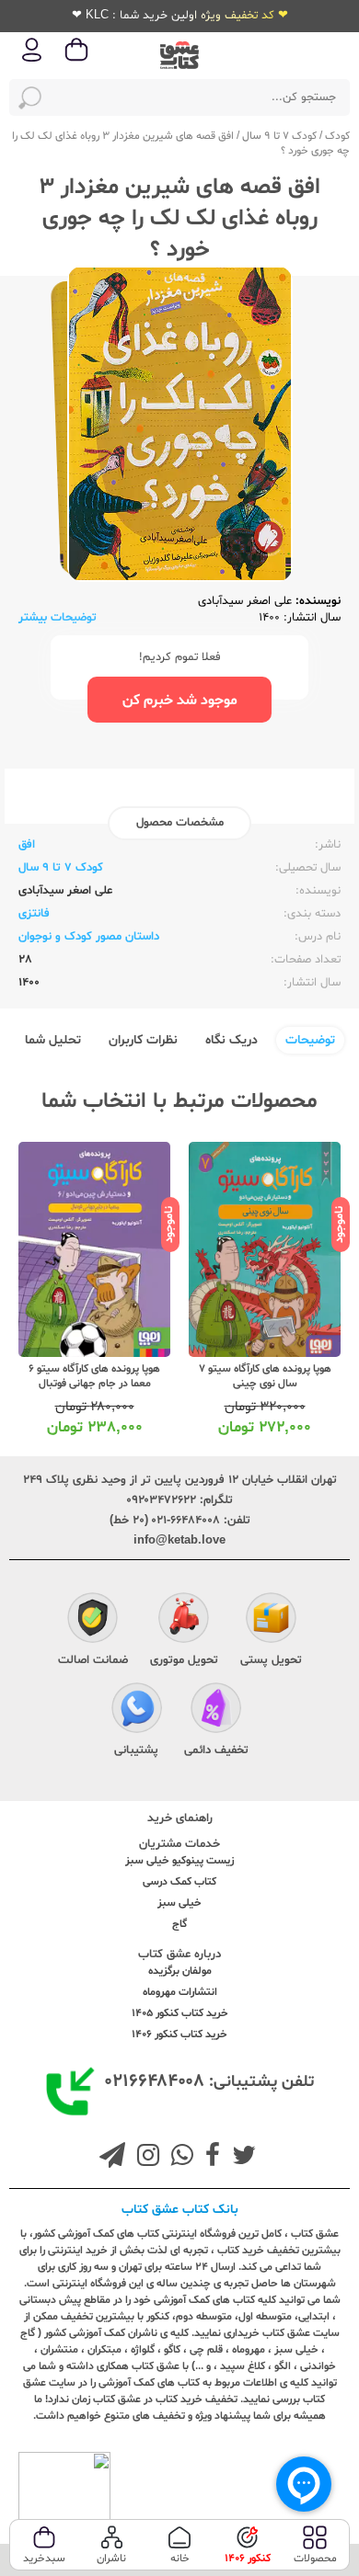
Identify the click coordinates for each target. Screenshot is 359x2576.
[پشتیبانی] (137, 1710)
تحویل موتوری (184, 1660)
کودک (337, 136)
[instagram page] (145, 2158)
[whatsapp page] (179, 2158)
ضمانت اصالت (93, 1660)
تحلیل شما (53, 1040)
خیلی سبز (179, 1903)
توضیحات (310, 1040)
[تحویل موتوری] (184, 1620)
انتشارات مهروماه (180, 1992)
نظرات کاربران (143, 1040)
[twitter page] (240, 2158)
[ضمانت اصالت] (93, 1620)
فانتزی (34, 914)
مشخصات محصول (180, 823)
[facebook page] (209, 2158)
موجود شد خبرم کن (180, 701)
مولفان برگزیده (180, 1971)
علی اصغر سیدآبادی (245, 601)
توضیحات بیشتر (58, 618)
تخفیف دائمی (216, 1750)
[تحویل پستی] (271, 1620)
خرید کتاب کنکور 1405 (180, 2013)
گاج (179, 1924)
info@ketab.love (179, 1541)
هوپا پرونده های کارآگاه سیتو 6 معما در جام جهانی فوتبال (94, 1376)
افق (27, 845)
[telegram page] (112, 2158)
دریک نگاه (232, 1040)
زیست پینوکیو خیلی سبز (179, 1861)
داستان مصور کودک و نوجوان (89, 937)
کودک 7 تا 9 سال (279, 136)
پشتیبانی (136, 1750)
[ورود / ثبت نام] (32, 60)
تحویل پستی (271, 1660)
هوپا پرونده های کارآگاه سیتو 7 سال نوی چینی (265, 1376)
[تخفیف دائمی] (216, 1710)
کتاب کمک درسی (179, 1882)
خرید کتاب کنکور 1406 (179, 2035)
